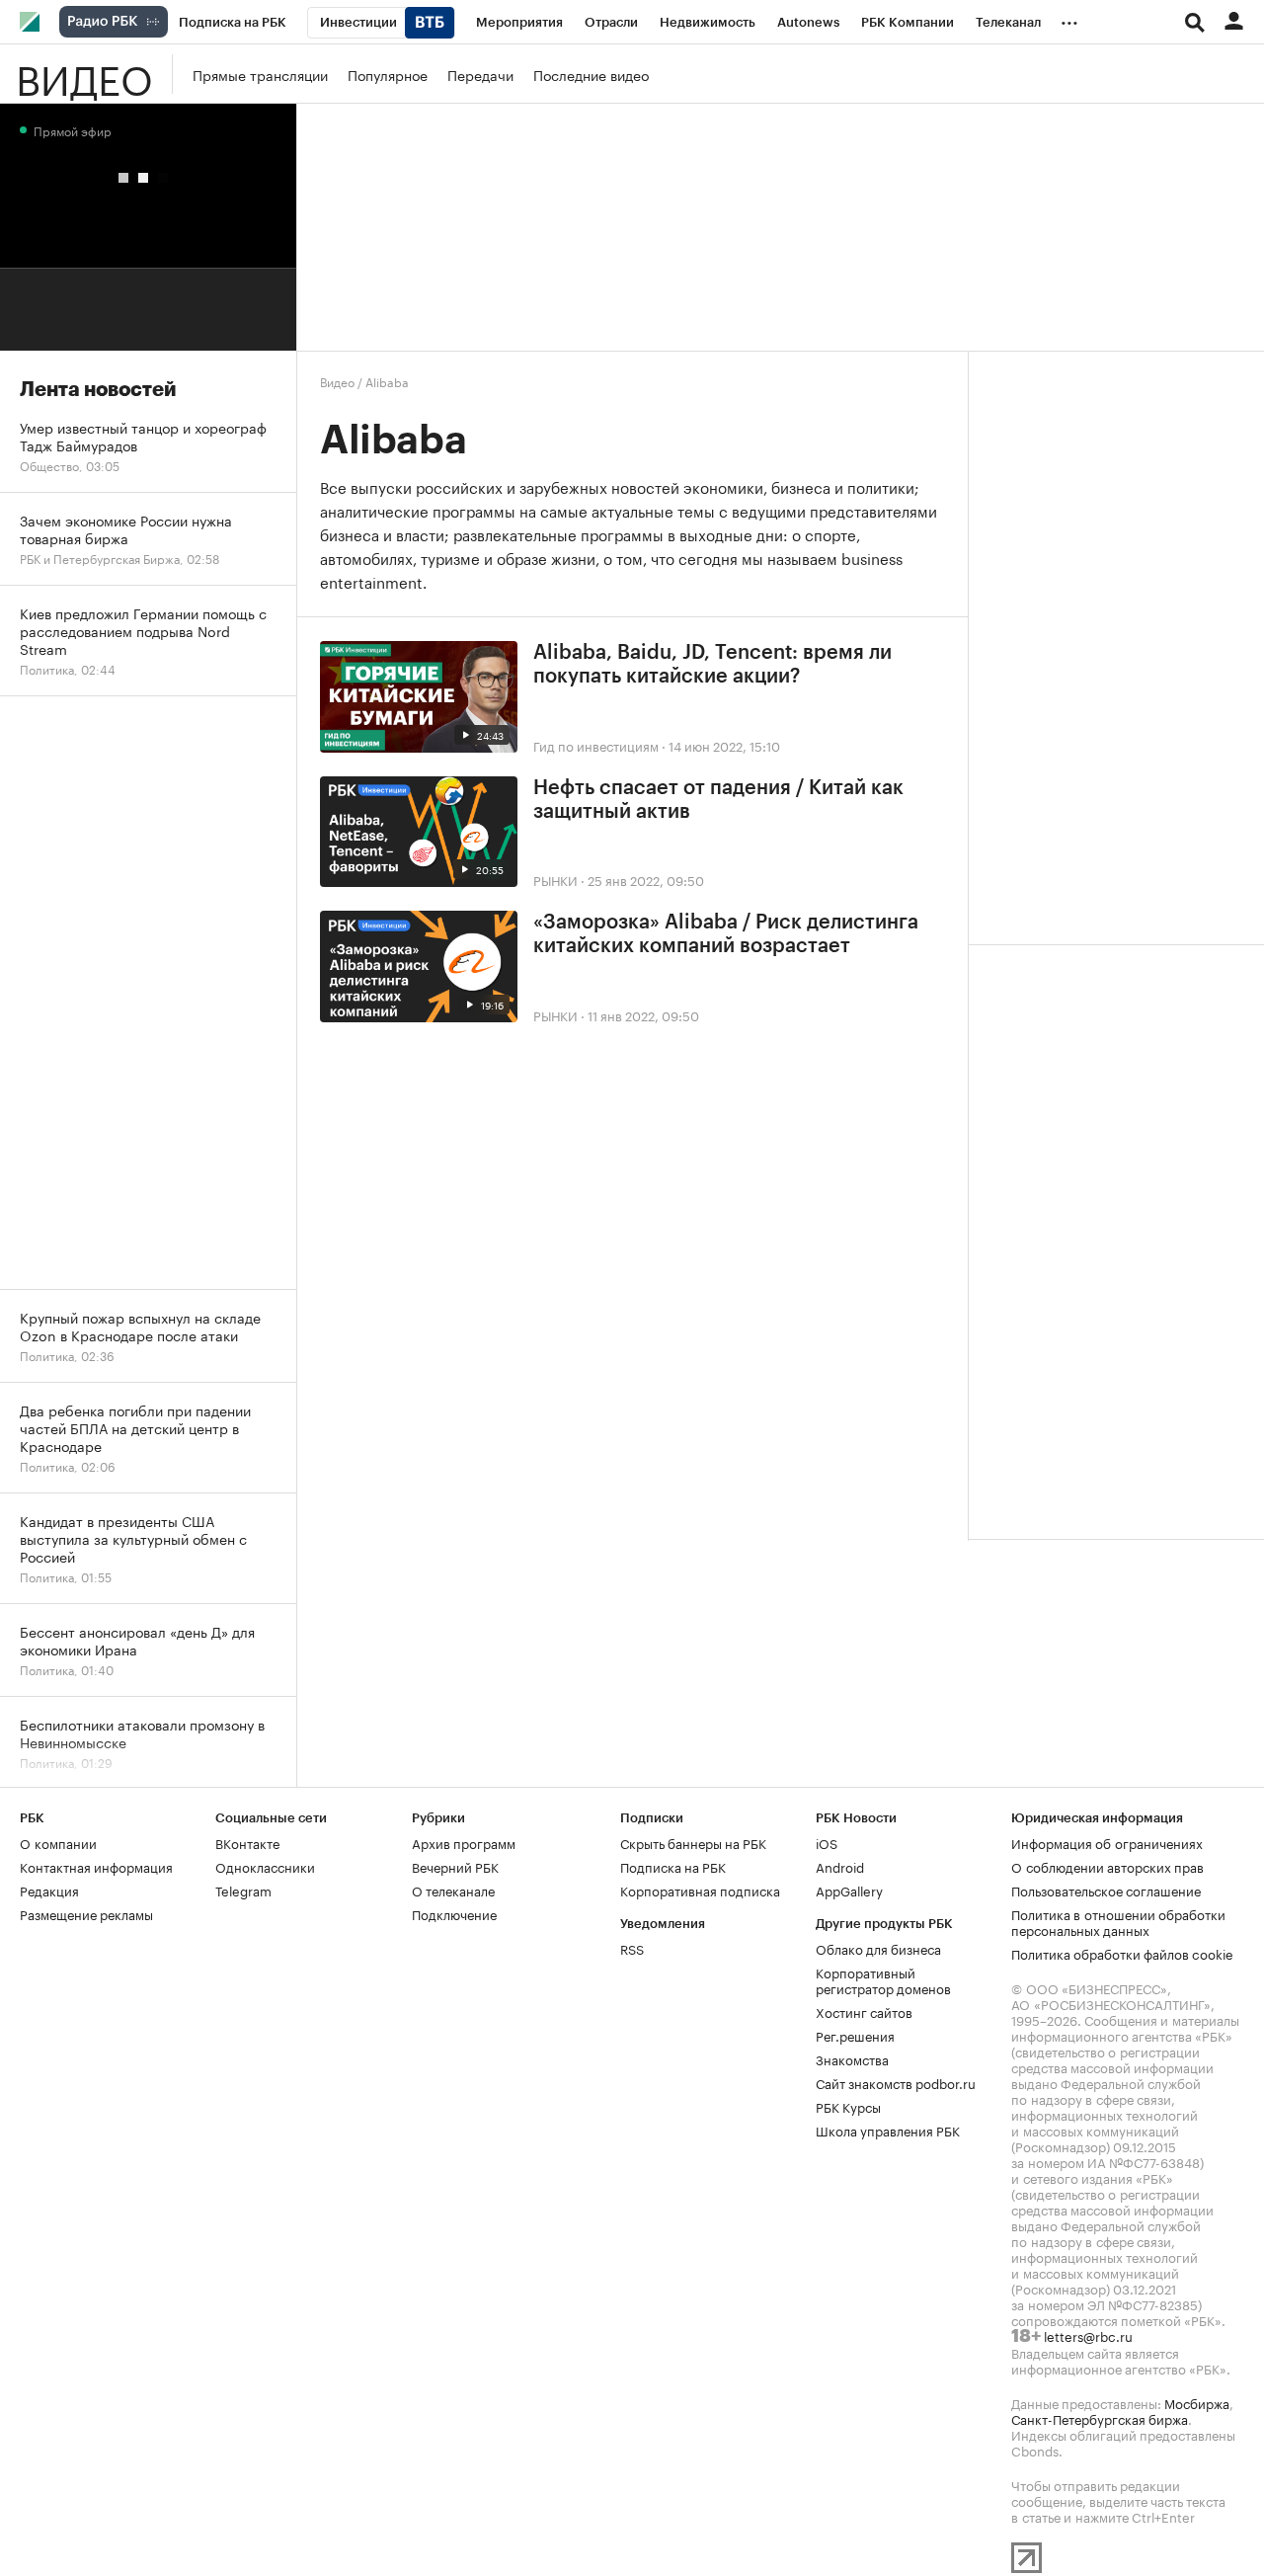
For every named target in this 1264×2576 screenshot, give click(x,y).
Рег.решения (855, 2035)
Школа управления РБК (888, 2130)
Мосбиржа (1197, 2402)
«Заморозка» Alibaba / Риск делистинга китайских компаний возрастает (726, 934)
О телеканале (453, 1890)
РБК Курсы (848, 2106)
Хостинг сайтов (864, 2011)
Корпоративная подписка (700, 1890)
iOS (827, 1842)
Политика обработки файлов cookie (1122, 1953)
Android (840, 1866)
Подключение (454, 1913)
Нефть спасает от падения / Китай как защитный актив (718, 800)
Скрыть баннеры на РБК (693, 1842)
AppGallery (849, 1890)
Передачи (480, 74)
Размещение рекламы (86, 1913)
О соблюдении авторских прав (1107, 1866)
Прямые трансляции (260, 74)
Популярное (388, 74)
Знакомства (852, 2058)
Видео (84, 74)
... (1069, 19)
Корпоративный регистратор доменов (883, 1979)
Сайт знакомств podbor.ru (896, 2082)
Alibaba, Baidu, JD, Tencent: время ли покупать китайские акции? (712, 665)
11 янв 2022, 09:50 (643, 1014)
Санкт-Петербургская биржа (1100, 2418)
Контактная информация (96, 1866)
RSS (632, 1948)
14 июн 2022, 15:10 (724, 745)
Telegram (243, 1890)
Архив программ (464, 1842)
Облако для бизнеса (878, 1948)
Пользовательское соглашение (1106, 1890)
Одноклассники (265, 1866)
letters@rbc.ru (1088, 2335)
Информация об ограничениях (1107, 1842)
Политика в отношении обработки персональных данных (1118, 1921)
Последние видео (591, 74)
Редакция (49, 1890)
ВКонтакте (247, 1842)
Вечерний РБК (455, 1866)
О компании (58, 1842)
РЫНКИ (555, 879)
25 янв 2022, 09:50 (646, 879)
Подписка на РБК (673, 1866)
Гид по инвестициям (596, 745)
